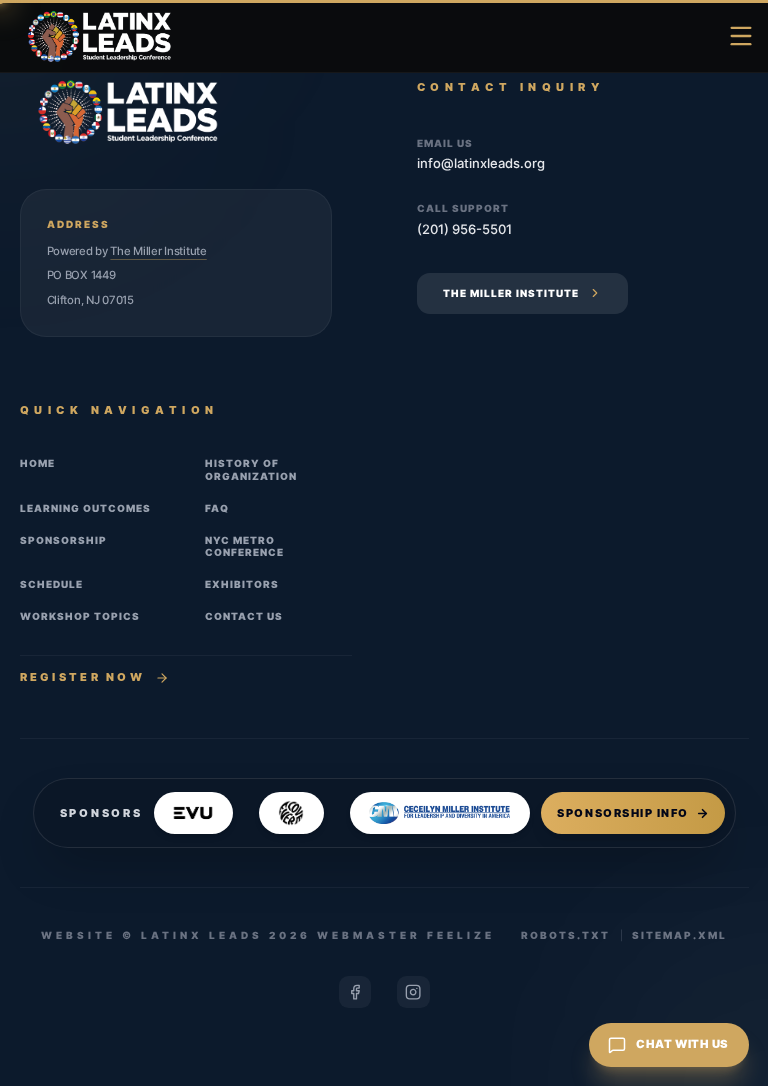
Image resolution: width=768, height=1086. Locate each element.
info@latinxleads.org (481, 163)
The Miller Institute (158, 251)
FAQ (217, 508)
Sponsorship (63, 540)
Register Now (83, 677)
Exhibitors (242, 584)
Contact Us (244, 616)
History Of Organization (251, 469)
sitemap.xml (679, 935)
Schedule (51, 584)
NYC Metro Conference (244, 546)
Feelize (461, 935)
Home (37, 463)
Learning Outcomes (85, 508)
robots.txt (565, 935)
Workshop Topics (80, 616)
